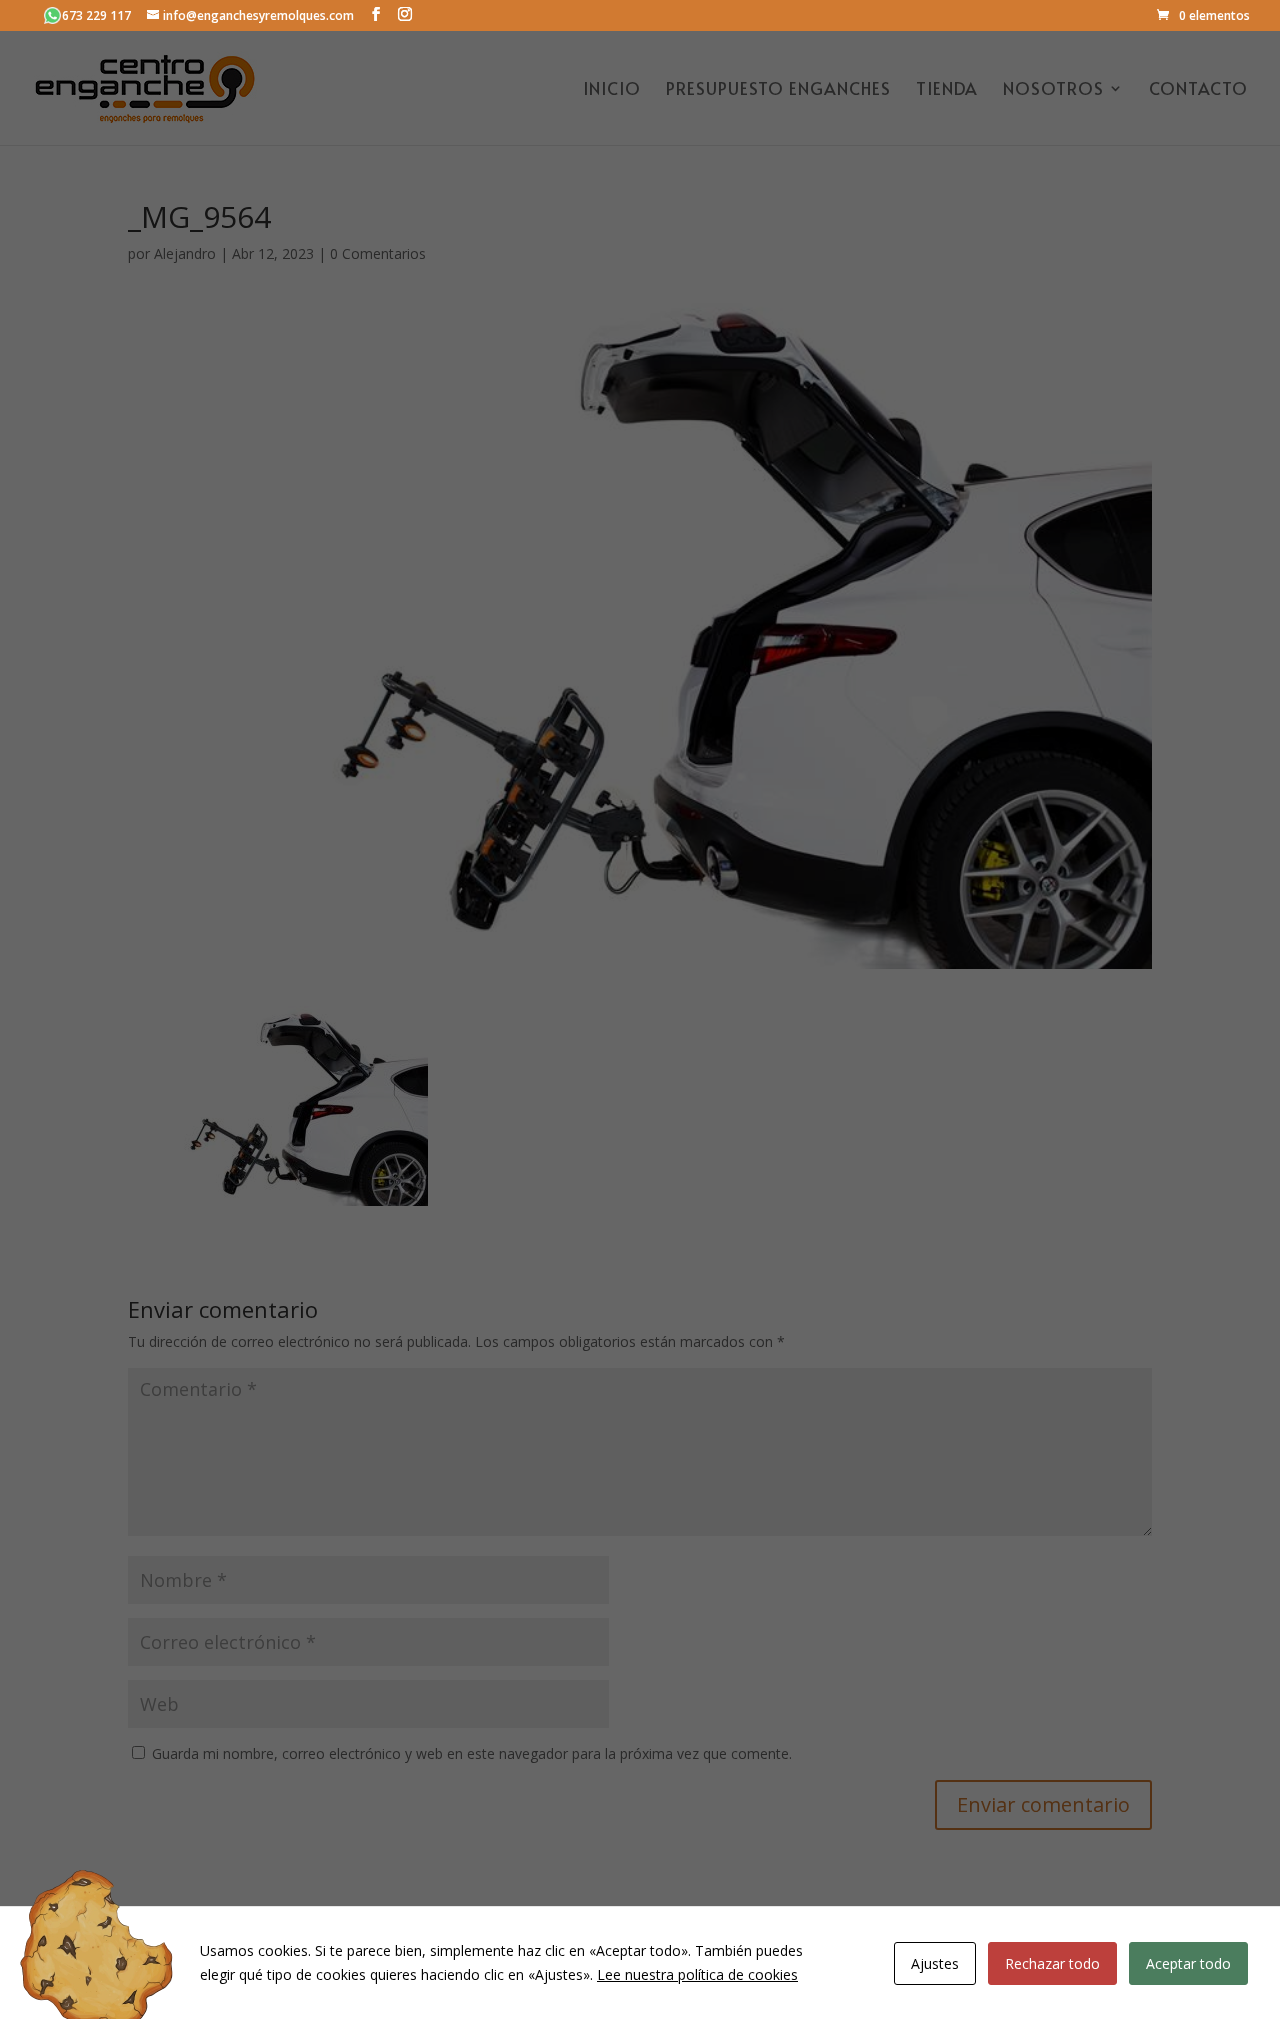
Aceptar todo (1188, 1963)
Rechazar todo (1052, 1963)
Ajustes (935, 1963)
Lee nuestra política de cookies (697, 1974)
